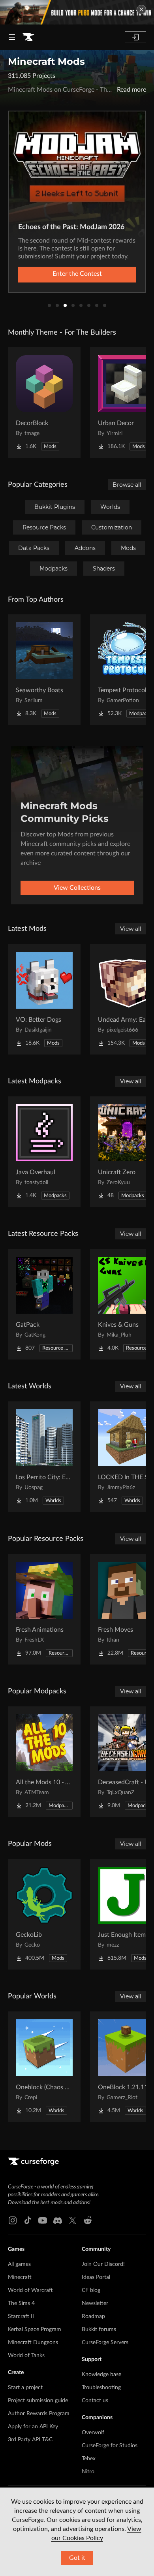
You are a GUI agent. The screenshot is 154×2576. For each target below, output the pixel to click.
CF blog (91, 2290)
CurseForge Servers (105, 2343)
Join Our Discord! (103, 2264)
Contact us (95, 2401)
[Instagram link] (13, 2220)
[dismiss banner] (141, 9)
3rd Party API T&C (30, 2440)
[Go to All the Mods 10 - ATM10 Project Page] (44, 1762)
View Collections (77, 888)
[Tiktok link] (28, 2220)
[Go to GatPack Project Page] (44, 1304)
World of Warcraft (30, 2290)
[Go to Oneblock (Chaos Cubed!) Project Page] (44, 2067)
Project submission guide (38, 2401)
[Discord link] (58, 2220)
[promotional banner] (77, 12)
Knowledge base (101, 2375)
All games (19, 2264)
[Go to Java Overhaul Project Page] (44, 1152)
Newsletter (95, 2303)
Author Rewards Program (39, 2414)
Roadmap (93, 2316)
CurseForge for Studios (110, 2446)
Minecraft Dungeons (33, 2343)
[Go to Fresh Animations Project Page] (44, 1609)
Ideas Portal (96, 2277)
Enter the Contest (77, 274)
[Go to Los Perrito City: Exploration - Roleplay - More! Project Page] (44, 1457)
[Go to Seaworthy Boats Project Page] (44, 670)
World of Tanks (26, 2356)
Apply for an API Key (33, 2427)
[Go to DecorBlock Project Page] (44, 403)
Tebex (89, 2459)
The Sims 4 (21, 2303)
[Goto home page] (28, 37)
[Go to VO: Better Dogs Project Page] (44, 999)
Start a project (25, 2388)
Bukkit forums (99, 2329)
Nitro (88, 2472)
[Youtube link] (43, 2220)
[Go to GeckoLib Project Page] (44, 1914)
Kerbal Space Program (35, 2329)
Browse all (127, 485)
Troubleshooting (101, 2388)
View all (131, 929)
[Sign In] (135, 37)
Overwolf (93, 2433)
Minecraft (20, 2277)
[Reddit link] (88, 2220)
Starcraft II (21, 2316)
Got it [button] (77, 2558)
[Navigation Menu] (12, 37)
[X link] (73, 2220)
